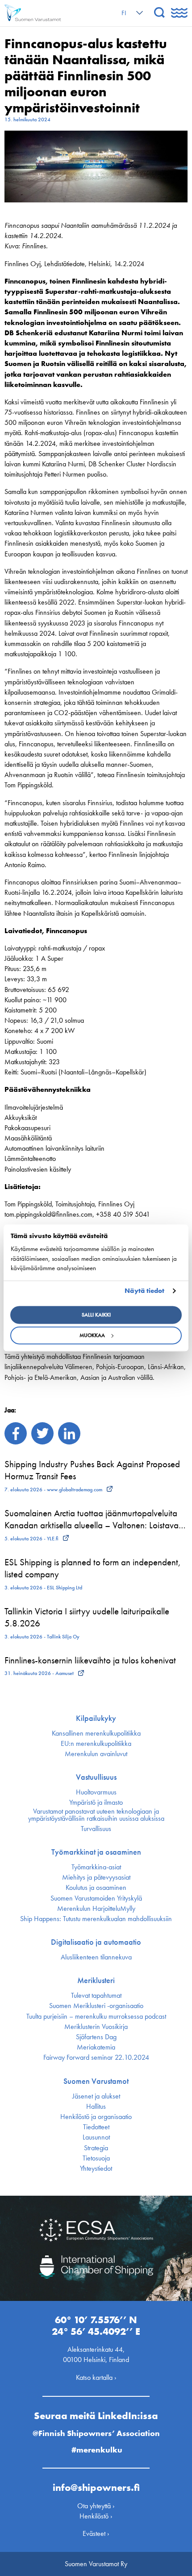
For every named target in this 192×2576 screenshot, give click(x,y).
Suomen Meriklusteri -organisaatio (96, 2006)
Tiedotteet (96, 2127)
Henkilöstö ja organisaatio (96, 2117)
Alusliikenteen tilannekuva (96, 1957)
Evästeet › (96, 2533)
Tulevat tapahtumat (96, 1996)
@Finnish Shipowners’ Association (96, 2433)
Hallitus (96, 2107)
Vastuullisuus (96, 1777)
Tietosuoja (96, 2158)
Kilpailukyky (96, 1718)
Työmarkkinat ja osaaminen (96, 1852)
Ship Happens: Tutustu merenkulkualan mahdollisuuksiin (96, 1919)
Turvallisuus (96, 1829)
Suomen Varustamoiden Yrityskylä (96, 1898)
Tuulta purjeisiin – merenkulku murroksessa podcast (96, 2016)
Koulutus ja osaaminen (96, 1888)
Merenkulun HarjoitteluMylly (96, 1909)
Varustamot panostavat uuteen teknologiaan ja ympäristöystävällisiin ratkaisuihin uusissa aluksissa (96, 1815)
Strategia (96, 2148)
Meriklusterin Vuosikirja (96, 2027)
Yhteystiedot (96, 2169)
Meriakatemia (96, 2047)
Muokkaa (92, 1336)
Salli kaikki (96, 1315)
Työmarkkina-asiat (96, 1867)
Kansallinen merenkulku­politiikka (96, 1733)
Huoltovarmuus (96, 1792)
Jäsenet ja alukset (96, 2096)
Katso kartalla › (96, 2377)
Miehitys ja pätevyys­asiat (96, 1877)
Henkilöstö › (96, 2516)
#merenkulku (97, 2450)
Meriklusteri (96, 1980)
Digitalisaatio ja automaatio (96, 1942)
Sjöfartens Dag (96, 2037)
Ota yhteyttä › (96, 2506)
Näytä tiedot (144, 1291)
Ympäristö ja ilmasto (96, 1802)
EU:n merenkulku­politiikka (96, 1744)
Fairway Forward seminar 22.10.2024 (96, 2058)
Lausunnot (96, 2137)
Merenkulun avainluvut (96, 1754)
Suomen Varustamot (96, 2081)
